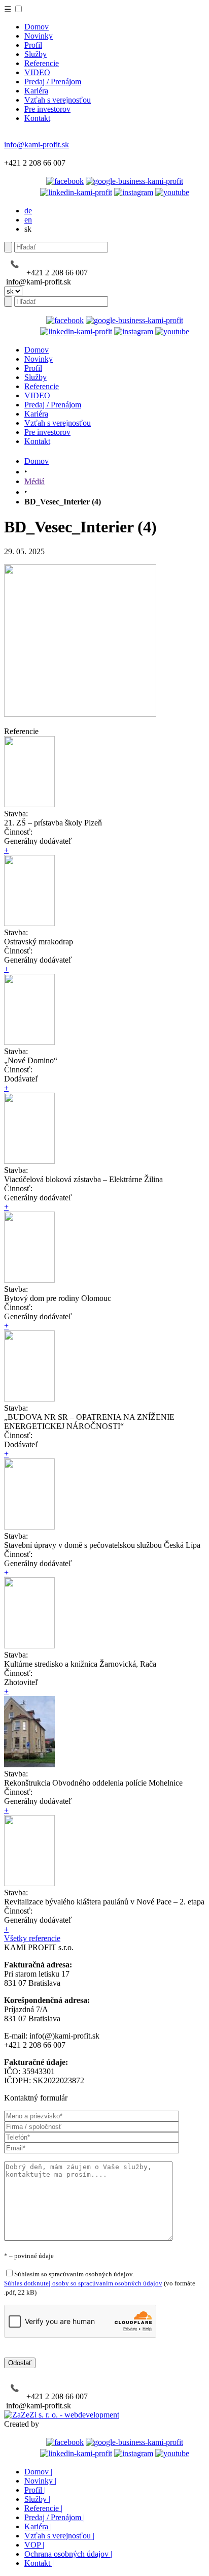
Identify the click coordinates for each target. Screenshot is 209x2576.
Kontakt (37, 118)
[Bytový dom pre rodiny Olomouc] (29, 1280)
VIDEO (37, 72)
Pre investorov (47, 109)
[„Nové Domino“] (29, 1042)
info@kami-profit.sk (37, 145)
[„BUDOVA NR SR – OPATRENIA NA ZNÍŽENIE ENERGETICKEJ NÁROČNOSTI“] (29, 1399)
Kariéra (36, 91)
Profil (33, 45)
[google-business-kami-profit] (134, 181)
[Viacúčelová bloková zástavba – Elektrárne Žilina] (29, 1161)
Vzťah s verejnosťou (58, 100)
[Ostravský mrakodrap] (29, 923)
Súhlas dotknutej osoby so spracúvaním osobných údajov (83, 2283)
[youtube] (172, 192)
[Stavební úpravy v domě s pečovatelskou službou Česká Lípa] (29, 1527)
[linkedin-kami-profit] (76, 192)
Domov (37, 27)
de (28, 211)
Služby (36, 54)
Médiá (34, 481)
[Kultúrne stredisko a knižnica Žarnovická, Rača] (29, 1646)
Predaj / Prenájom (53, 82)
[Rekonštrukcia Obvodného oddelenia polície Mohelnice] (29, 1764)
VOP (34, 2545)
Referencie (42, 63)
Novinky (39, 36)
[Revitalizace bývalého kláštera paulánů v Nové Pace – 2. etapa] (29, 1883)
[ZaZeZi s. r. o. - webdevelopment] (62, 2415)
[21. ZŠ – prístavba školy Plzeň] (29, 804)
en (28, 220)
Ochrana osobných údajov (68, 2554)
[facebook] (65, 181)
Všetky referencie (32, 1938)
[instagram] (134, 192)
